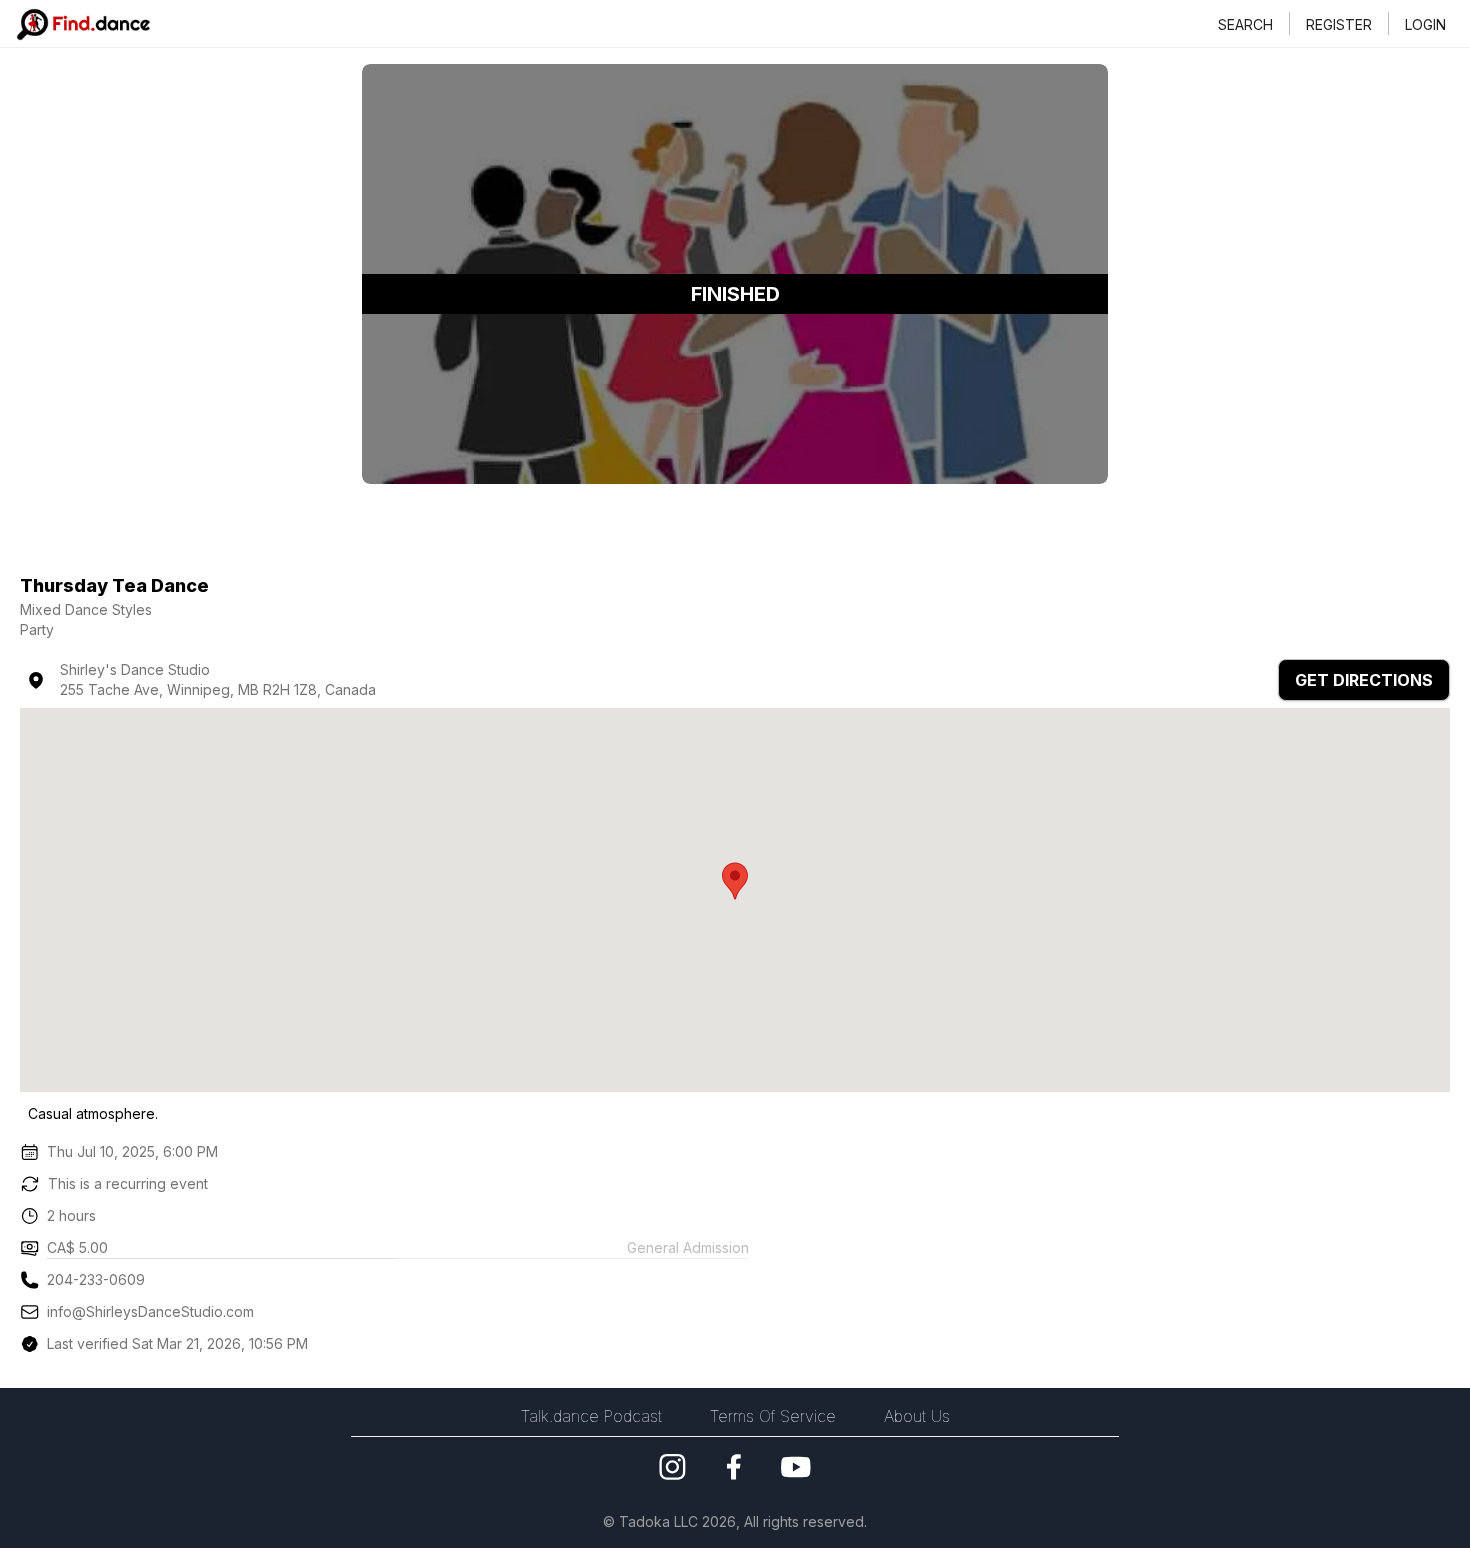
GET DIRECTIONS (1364, 680)
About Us (917, 1416)
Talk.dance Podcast (591, 1416)
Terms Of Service (773, 1416)
